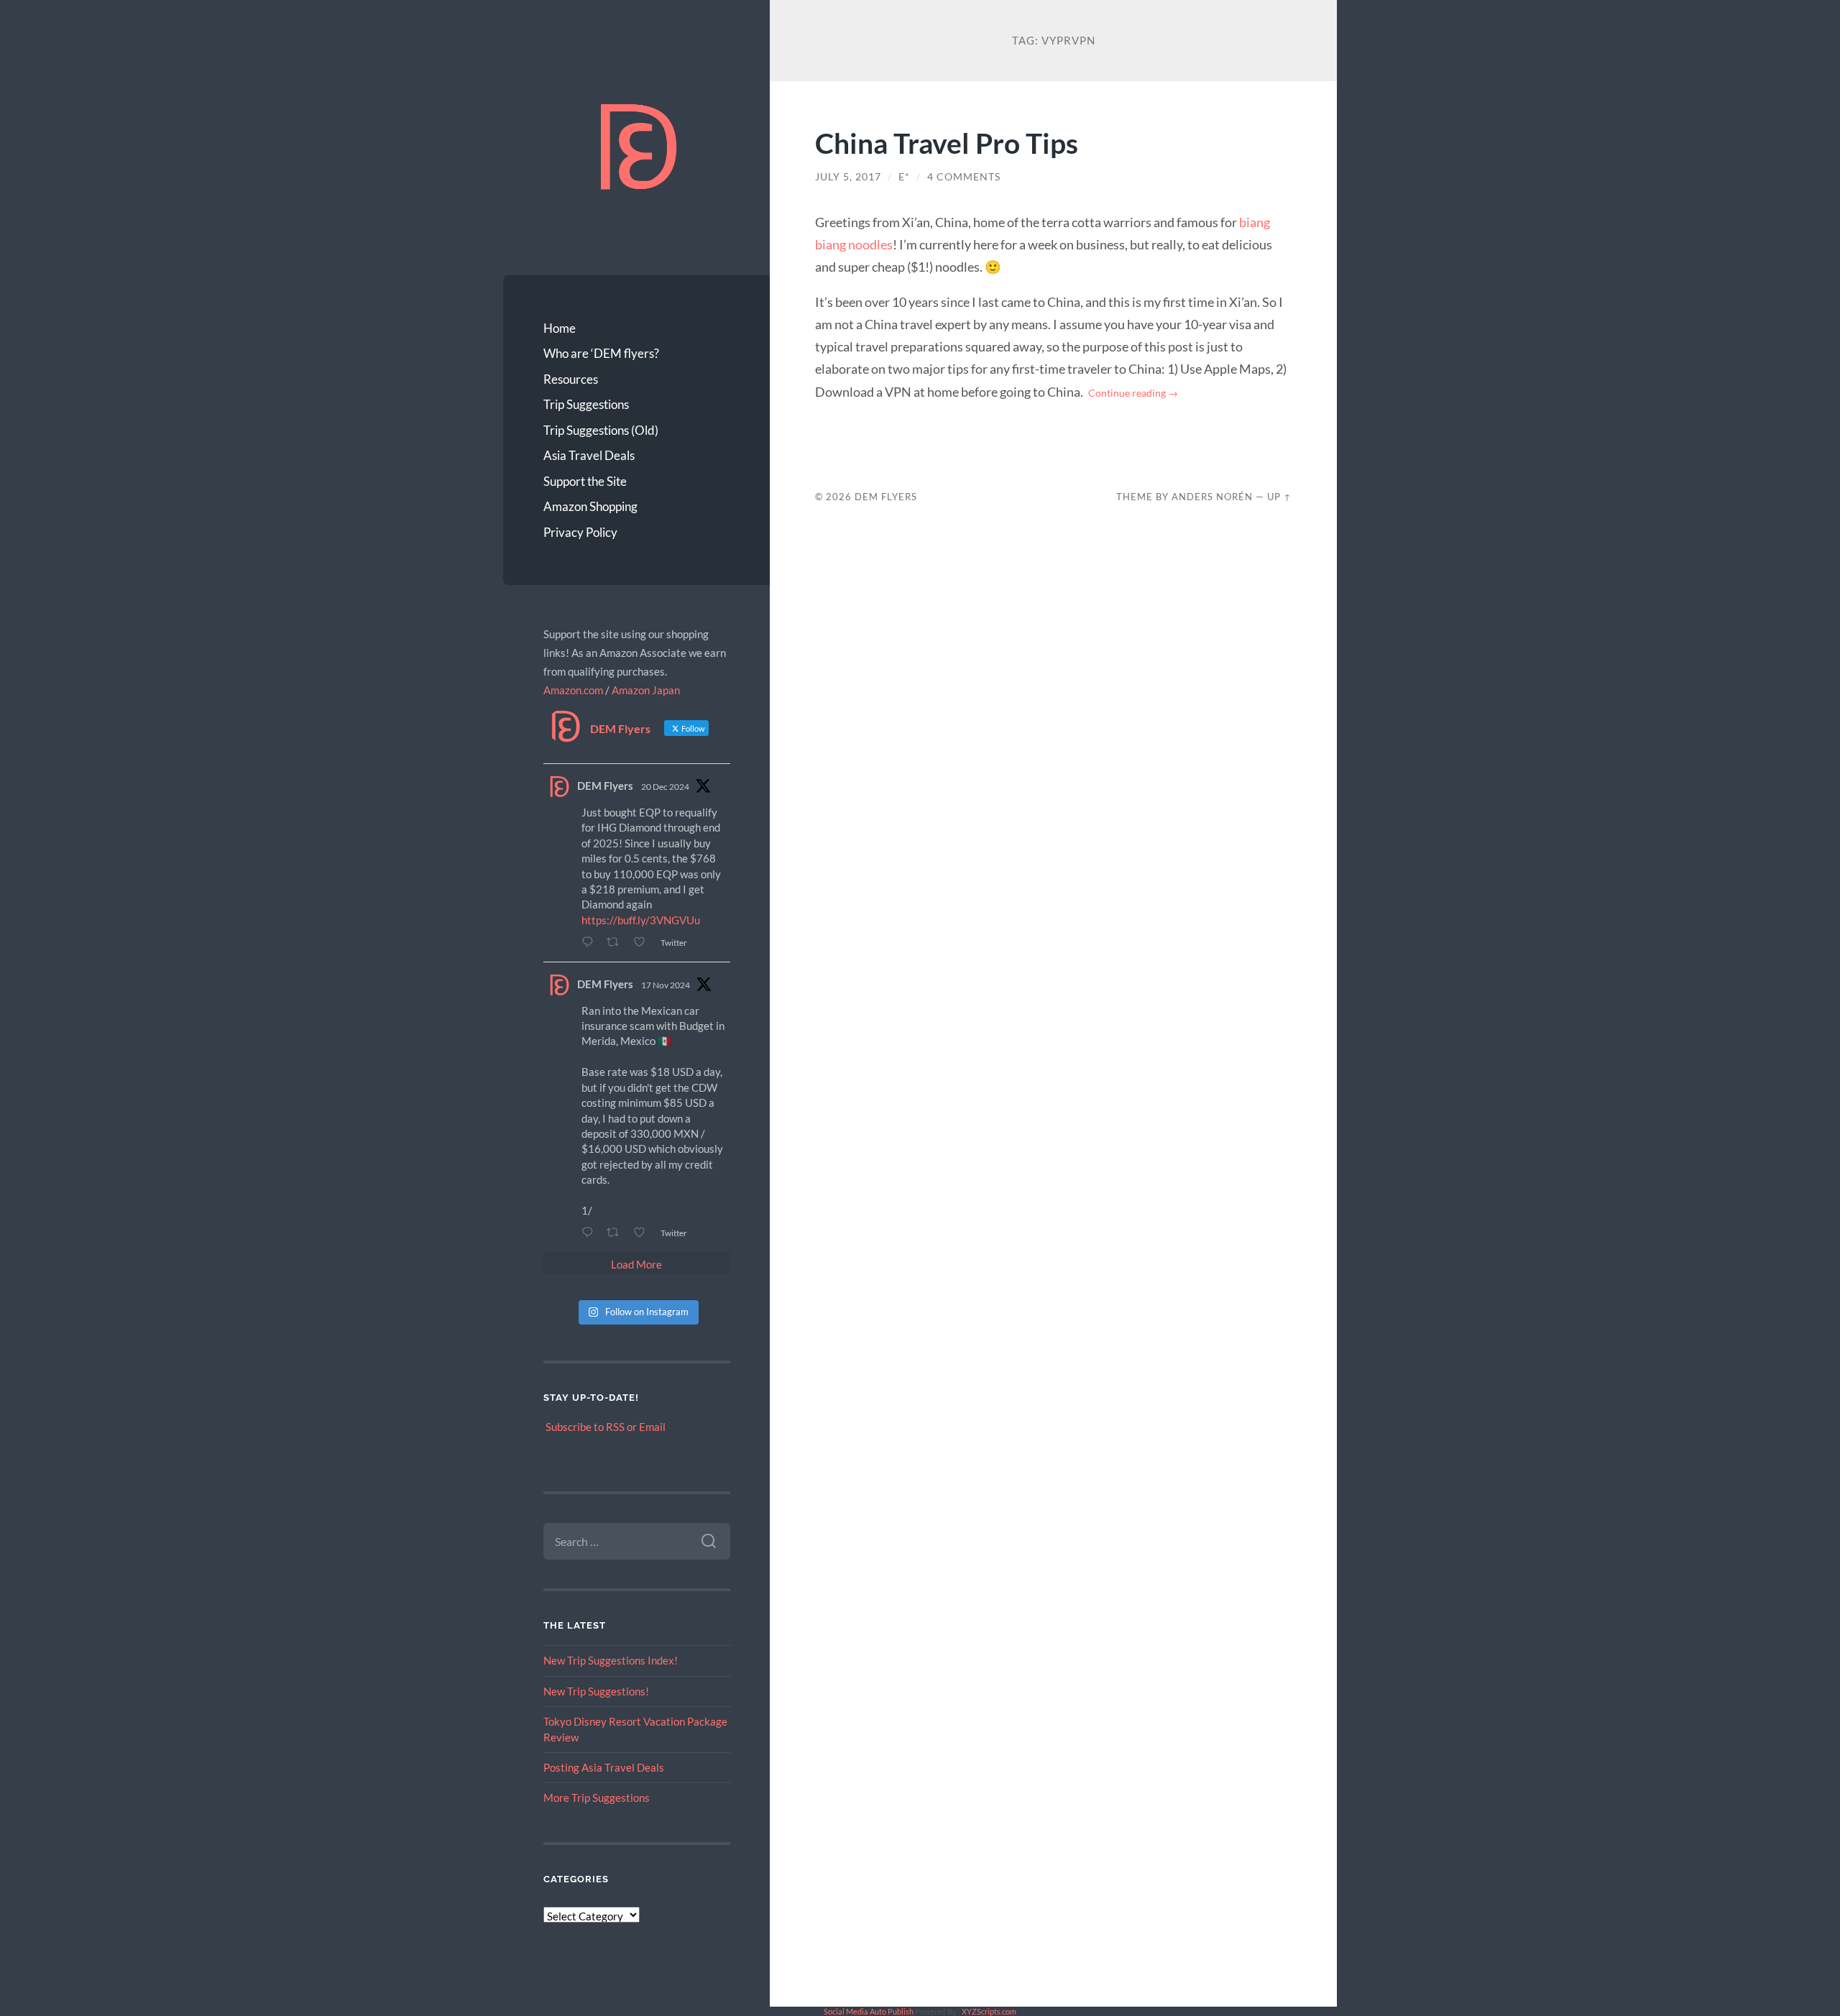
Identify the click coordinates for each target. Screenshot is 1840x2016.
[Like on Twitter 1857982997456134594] (643, 1232)
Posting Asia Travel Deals (604, 1767)
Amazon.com (573, 690)
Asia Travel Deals (589, 455)
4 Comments (964, 177)
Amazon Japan (646, 690)
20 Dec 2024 (665, 787)
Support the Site (585, 481)
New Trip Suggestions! (596, 1691)
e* (904, 177)
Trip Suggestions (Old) (601, 430)
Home (560, 328)
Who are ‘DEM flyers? (601, 353)
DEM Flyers (605, 786)
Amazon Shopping (590, 506)
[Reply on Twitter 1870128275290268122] (590, 942)
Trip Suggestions (586, 404)
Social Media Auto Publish (869, 2011)
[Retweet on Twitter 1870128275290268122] (617, 942)
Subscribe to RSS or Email (606, 1427)
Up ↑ (1279, 497)
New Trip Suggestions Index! (611, 1660)
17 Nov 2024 (666, 985)
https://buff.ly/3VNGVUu (641, 920)
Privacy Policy (580, 532)
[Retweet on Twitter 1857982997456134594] (617, 1232)
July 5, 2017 (848, 177)
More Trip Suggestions (597, 1798)
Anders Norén (1212, 497)
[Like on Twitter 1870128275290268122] (643, 942)
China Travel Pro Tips (947, 143)
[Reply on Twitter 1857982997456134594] (590, 1232)
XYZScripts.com (989, 2011)
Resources (571, 379)
